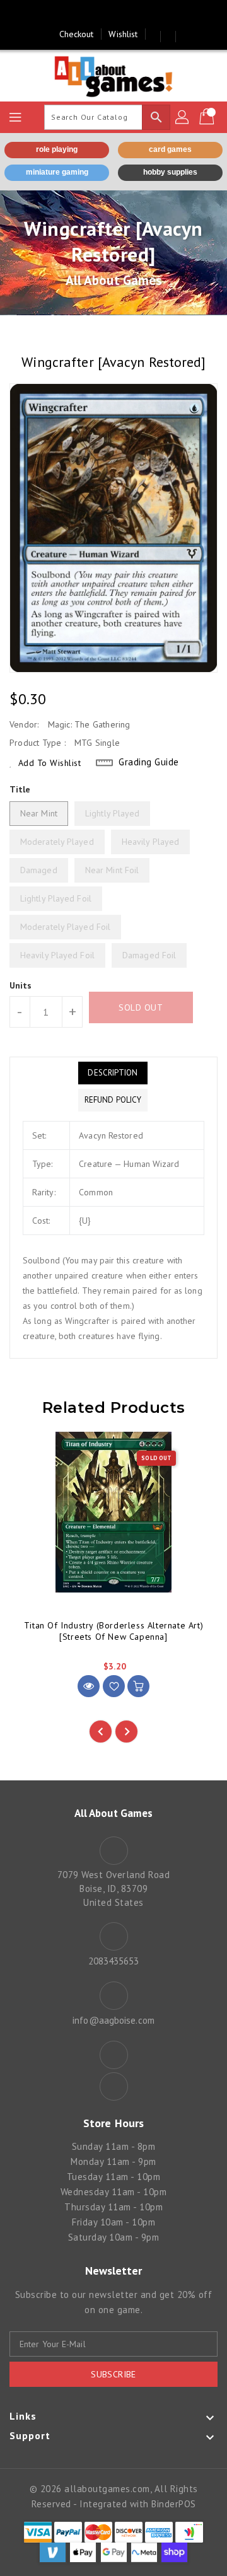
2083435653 (114, 1961)
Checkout (77, 34)
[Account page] (183, 117)
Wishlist (123, 34)
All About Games (114, 280)
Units (21, 985)
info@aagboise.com (113, 2020)
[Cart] (208, 117)
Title (20, 789)
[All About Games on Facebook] (102, 15)
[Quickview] (89, 1686)
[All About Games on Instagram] (125, 15)
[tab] (113, 1073)
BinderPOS (174, 2504)
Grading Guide (149, 762)
